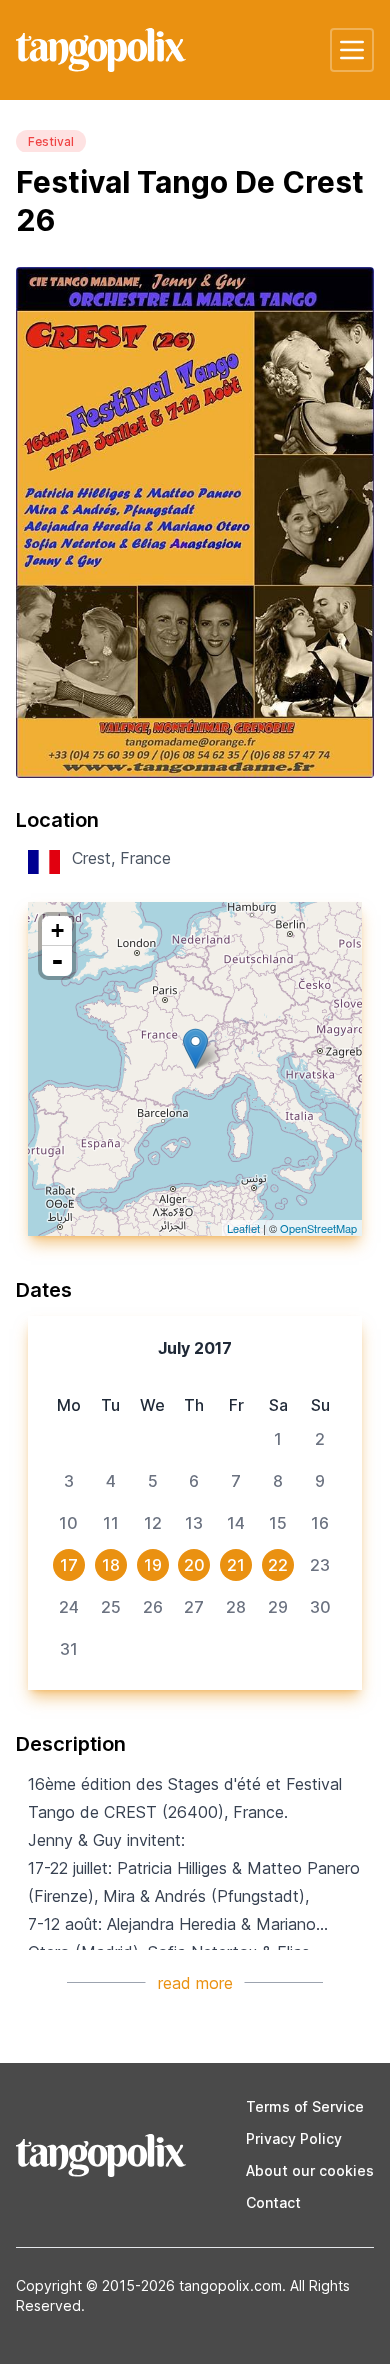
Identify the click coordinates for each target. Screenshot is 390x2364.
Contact (273, 2202)
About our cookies (310, 2170)
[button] (352, 50)
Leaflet (243, 1228)
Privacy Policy (294, 2138)
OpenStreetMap (318, 1228)
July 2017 (195, 1348)
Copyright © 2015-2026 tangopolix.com (149, 2285)
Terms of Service (305, 2106)
